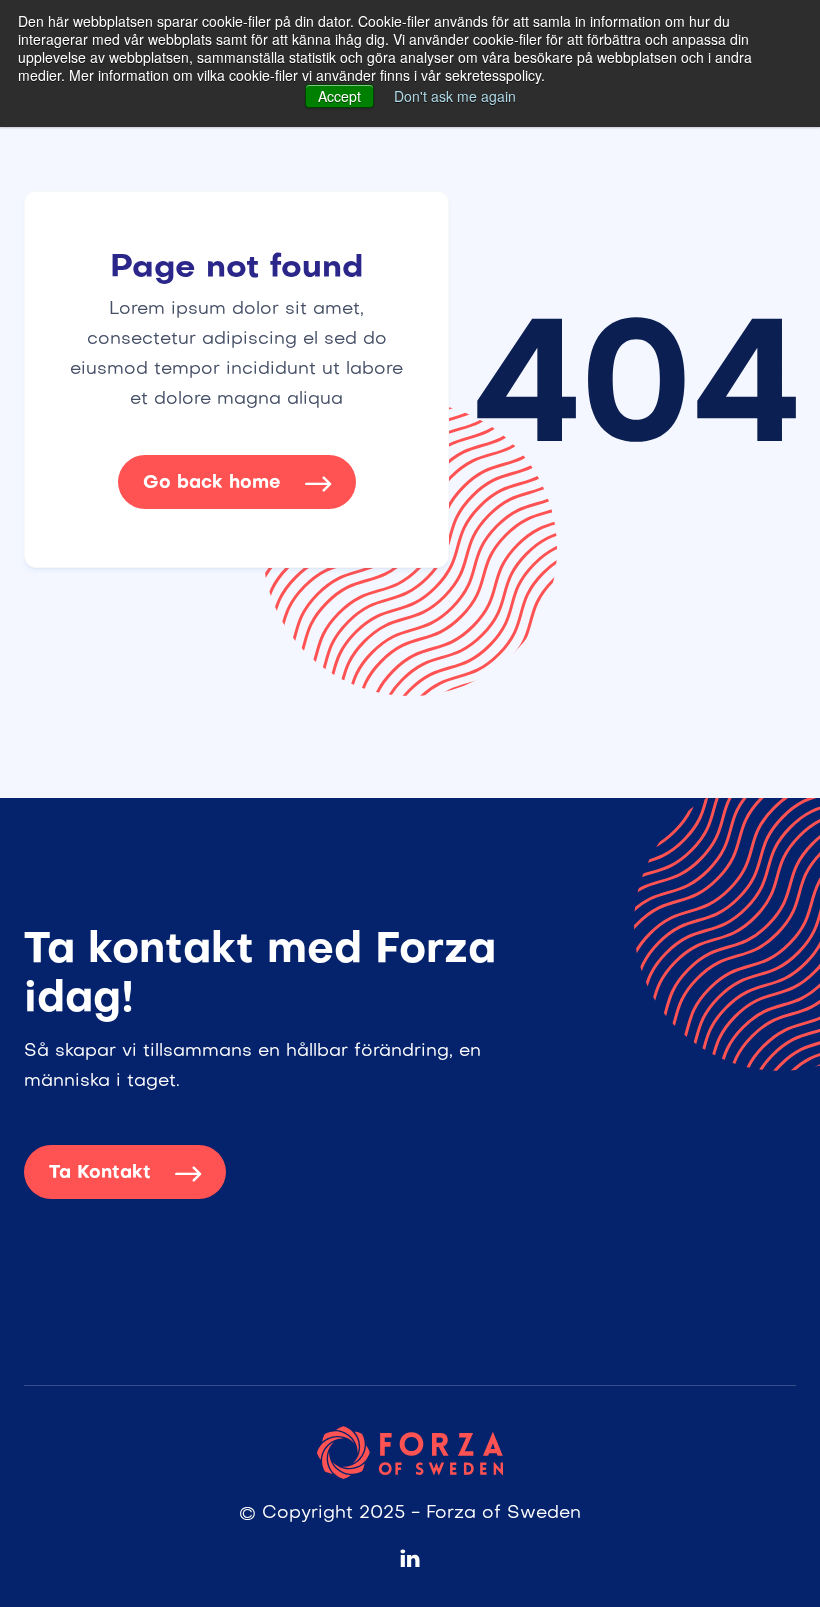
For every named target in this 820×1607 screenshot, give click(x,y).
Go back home (237, 483)
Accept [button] (339, 96)
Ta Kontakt (125, 1173)
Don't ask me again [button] (455, 96)
